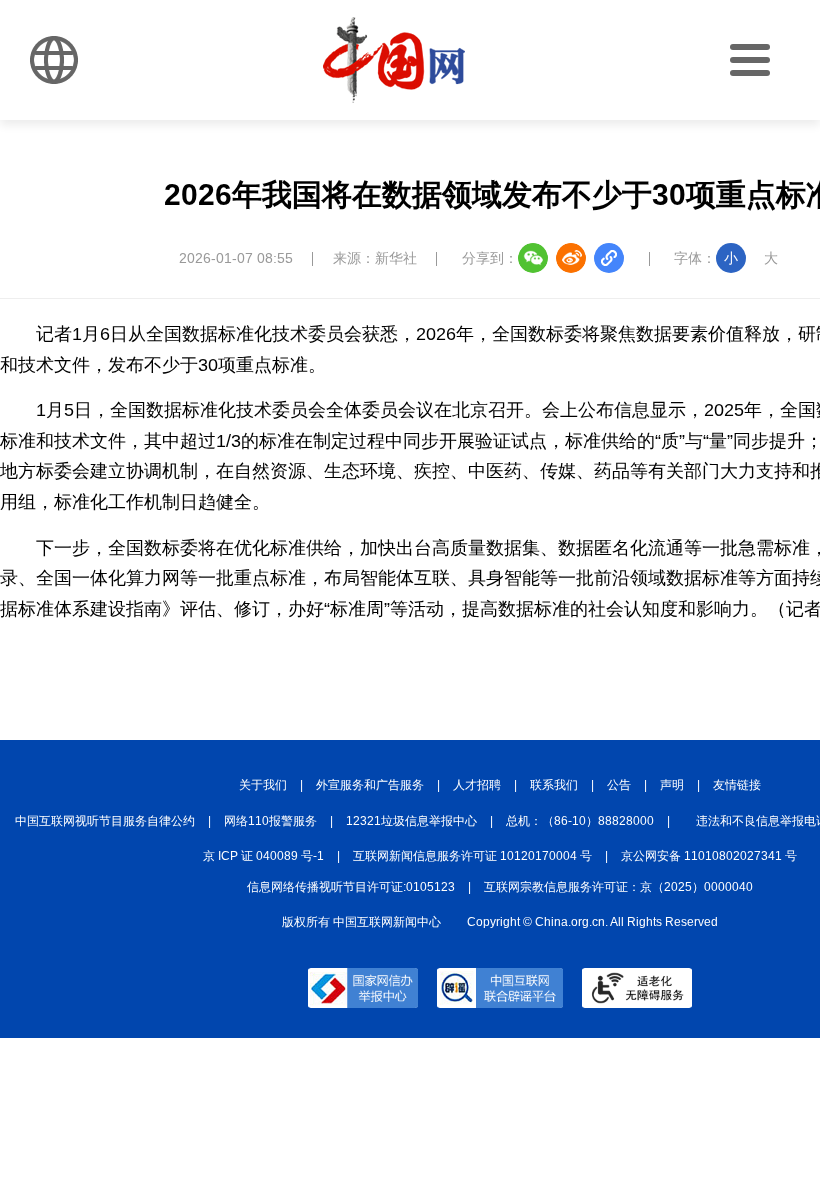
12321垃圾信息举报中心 (411, 821)
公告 (619, 785)
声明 (672, 785)
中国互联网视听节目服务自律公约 (105, 821)
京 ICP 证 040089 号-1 (263, 856)
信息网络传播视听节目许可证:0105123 (351, 887)
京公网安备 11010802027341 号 (709, 856)
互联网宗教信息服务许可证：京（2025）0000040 (618, 887)
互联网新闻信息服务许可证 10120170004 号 (472, 856)
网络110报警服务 (270, 821)
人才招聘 (477, 785)
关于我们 (263, 785)
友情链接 (737, 785)
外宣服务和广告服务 (370, 785)
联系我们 (554, 785)
